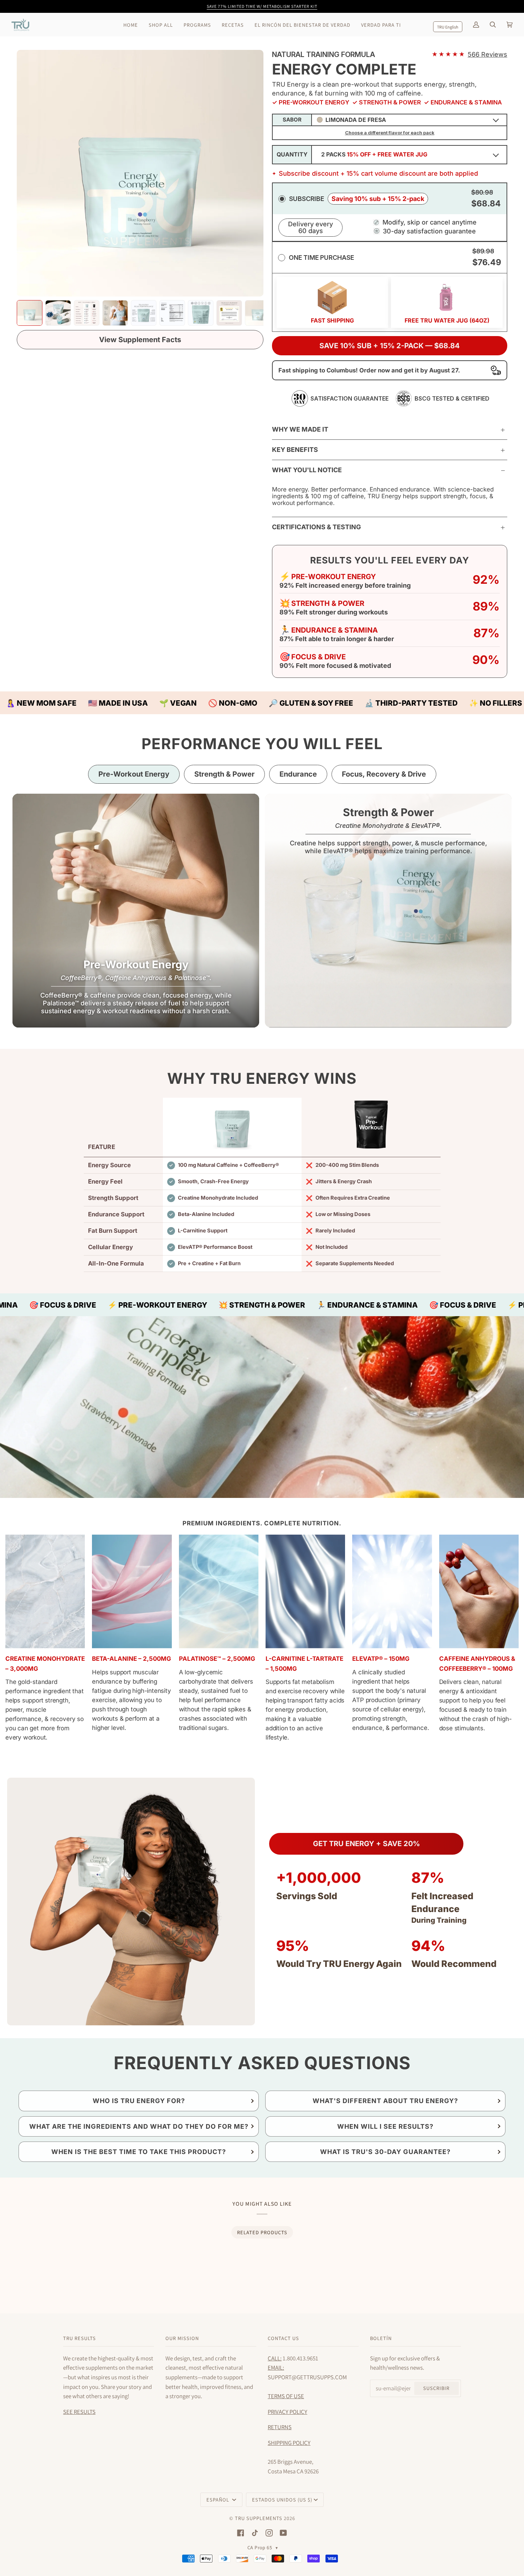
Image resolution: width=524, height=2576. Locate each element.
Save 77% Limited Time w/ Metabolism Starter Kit (262, 6)
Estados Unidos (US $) (282, 2500)
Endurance (298, 774)
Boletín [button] (381, 2338)
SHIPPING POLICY (289, 2443)
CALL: (275, 2358)
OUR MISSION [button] (182, 2338)
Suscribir (436, 2388)
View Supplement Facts (140, 340)
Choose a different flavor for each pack (390, 133)
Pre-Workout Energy (134, 774)
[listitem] (30, 313)
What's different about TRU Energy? (385, 2101)
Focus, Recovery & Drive (384, 774)
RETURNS (280, 2427)
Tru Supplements (259, 2518)
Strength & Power (224, 774)
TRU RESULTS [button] (79, 2338)
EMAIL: (276, 2368)
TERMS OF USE (286, 2396)
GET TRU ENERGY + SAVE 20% (366, 1844)
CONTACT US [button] (283, 2338)
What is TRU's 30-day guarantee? (385, 2152)
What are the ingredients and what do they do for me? (139, 2126)
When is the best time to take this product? (139, 2152)
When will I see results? (385, 2126)
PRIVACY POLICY (287, 2412)
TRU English (448, 27)
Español (219, 2500)
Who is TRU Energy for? (139, 2101)
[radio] (390, 198)
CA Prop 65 (263, 2547)
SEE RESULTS (79, 2412)
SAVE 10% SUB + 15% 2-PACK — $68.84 (390, 346)
